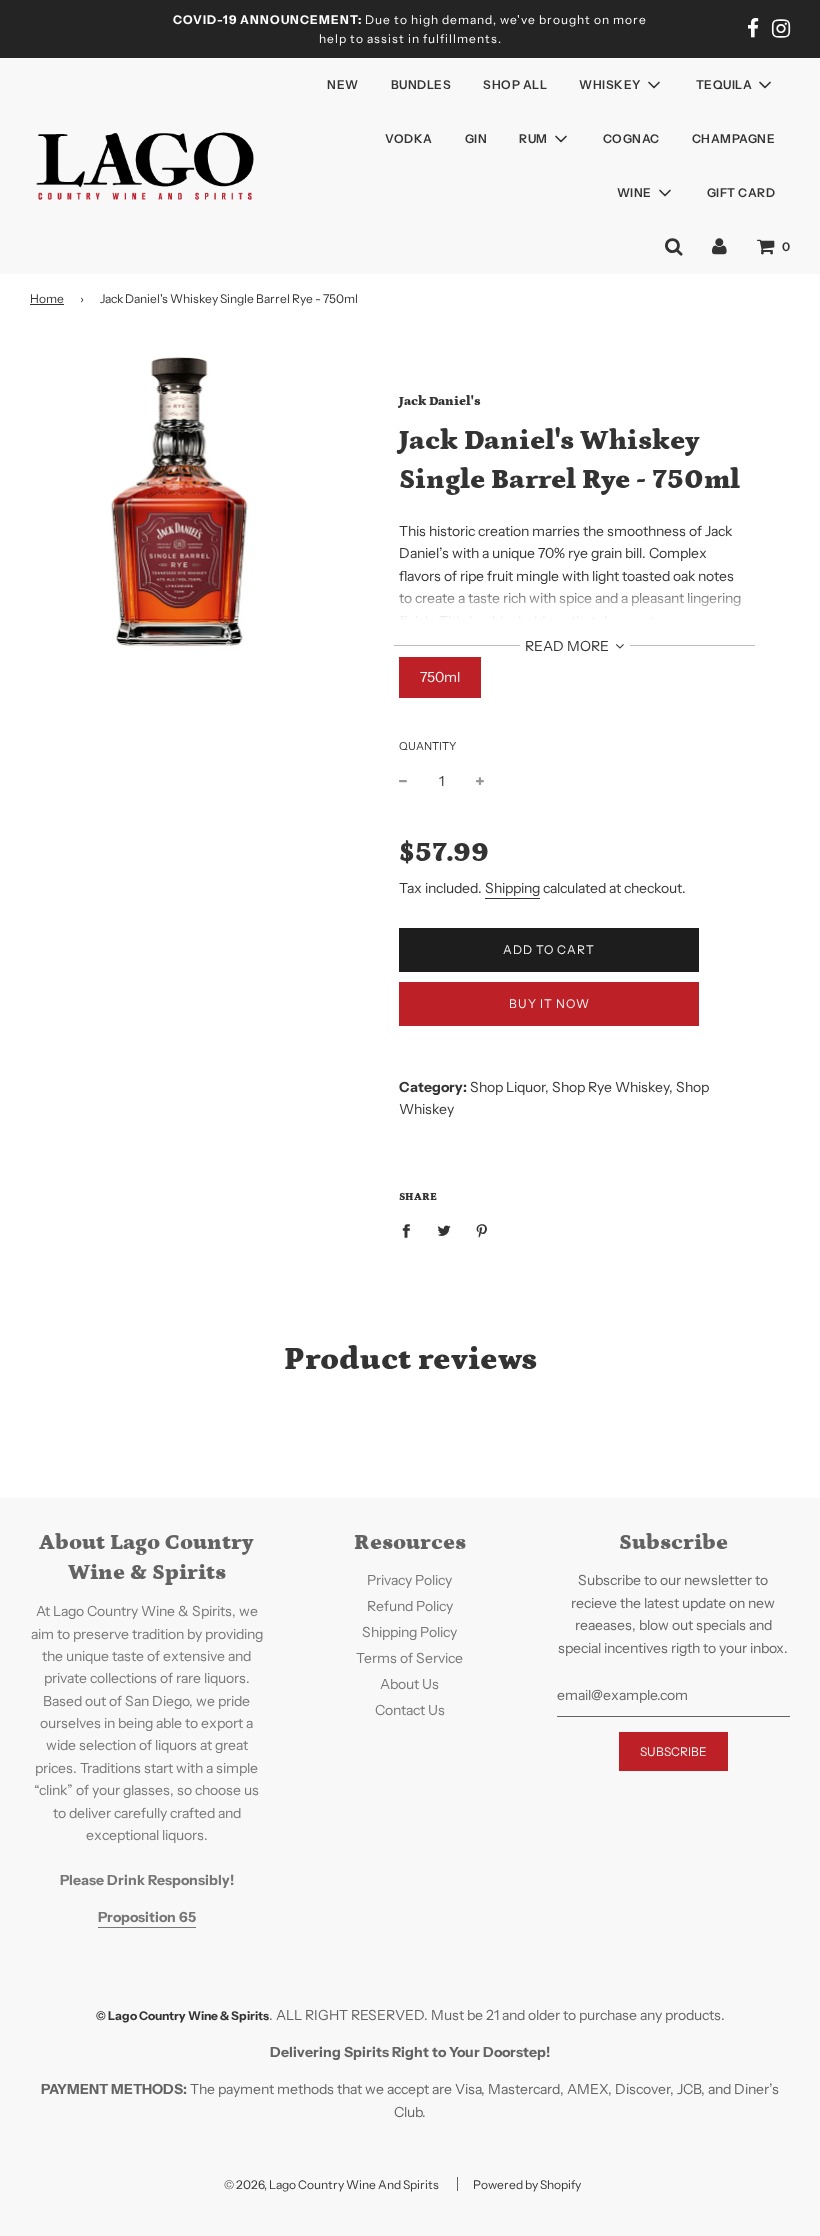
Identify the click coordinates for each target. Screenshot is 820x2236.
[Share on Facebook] (411, 1229)
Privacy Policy (409, 1580)
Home (47, 298)
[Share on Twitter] (444, 1229)
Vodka (409, 138)
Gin (476, 138)
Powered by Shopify (527, 2184)
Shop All (515, 84)
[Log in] (719, 246)
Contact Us (410, 1710)
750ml (440, 677)
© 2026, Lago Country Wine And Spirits (331, 2184)
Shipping (512, 888)
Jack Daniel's (440, 401)
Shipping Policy (409, 1632)
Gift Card (741, 192)
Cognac (631, 138)
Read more (568, 646)
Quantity (427, 746)
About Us (409, 1684)
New (343, 84)
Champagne (734, 138)
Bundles (421, 84)
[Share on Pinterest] (482, 1229)
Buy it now (549, 1003)
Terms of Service (409, 1658)
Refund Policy (410, 1606)
